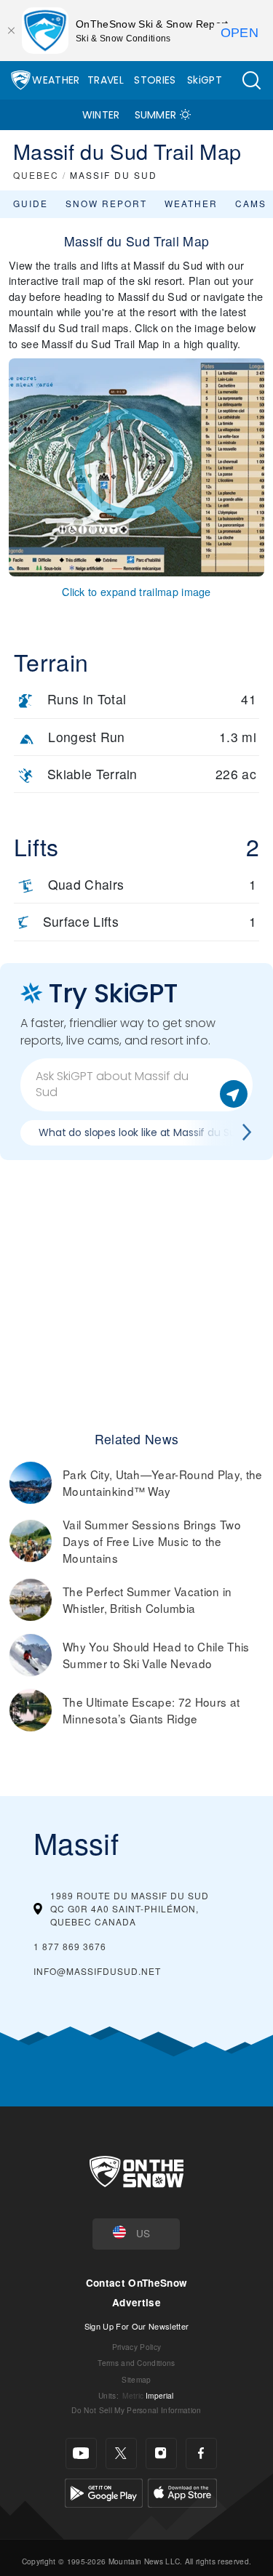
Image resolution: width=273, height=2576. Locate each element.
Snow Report (106, 203)
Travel (106, 80)
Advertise (136, 2302)
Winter (101, 115)
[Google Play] (104, 2491)
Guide (31, 203)
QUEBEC (36, 175)
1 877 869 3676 (70, 1946)
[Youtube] (81, 2454)
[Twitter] (121, 2454)
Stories (155, 80)
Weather (56, 80)
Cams (251, 203)
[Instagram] (161, 2454)
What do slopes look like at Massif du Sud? (143, 1132)
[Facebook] (201, 2454)
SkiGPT (205, 80)
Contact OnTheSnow (136, 2283)
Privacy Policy (136, 2347)
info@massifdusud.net (97, 1971)
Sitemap (136, 2379)
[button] (251, 80)
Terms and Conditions (136, 2363)
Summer (156, 115)
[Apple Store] (182, 2491)
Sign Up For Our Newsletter (136, 2326)
